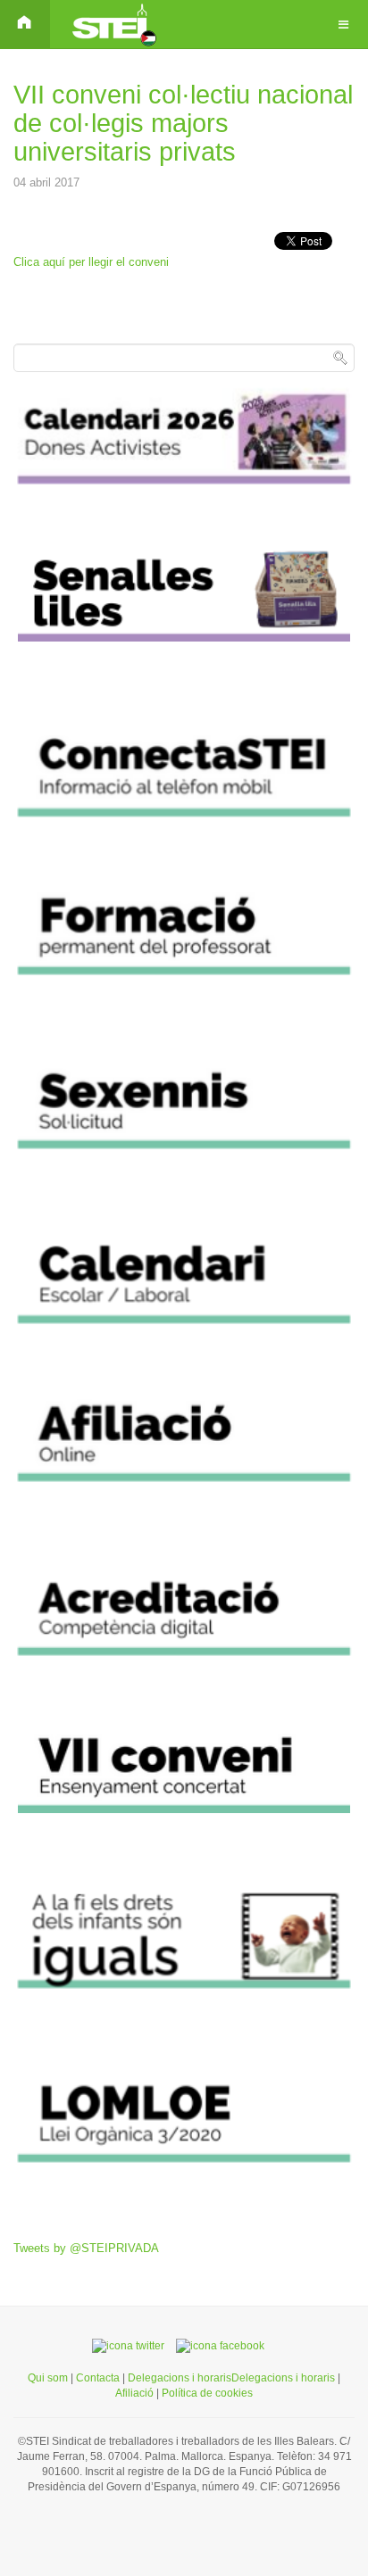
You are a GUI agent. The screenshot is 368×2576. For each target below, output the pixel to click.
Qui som (48, 2378)
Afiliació (136, 2393)
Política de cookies (207, 2393)
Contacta (99, 2378)
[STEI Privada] (113, 25)
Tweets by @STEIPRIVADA (86, 2248)
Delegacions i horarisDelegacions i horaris (230, 2378)
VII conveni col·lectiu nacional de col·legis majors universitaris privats (183, 123)
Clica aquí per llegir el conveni (91, 262)
